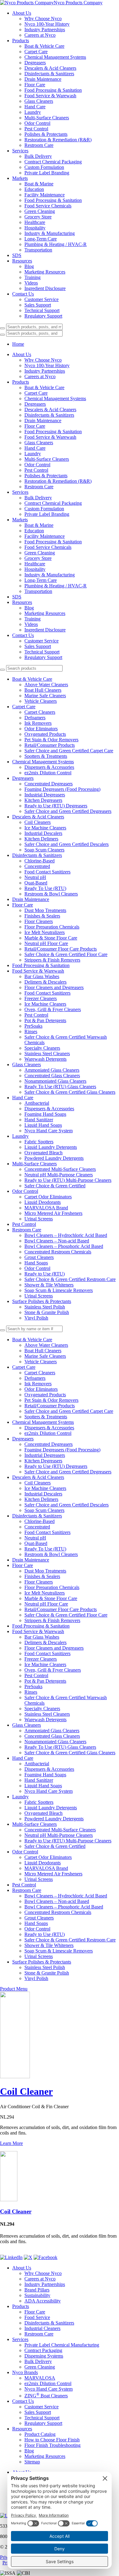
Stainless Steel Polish (45, 1307)
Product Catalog (40, 2434)
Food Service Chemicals (48, 206)
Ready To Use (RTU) (45, 888)
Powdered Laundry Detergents (54, 1158)
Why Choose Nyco (43, 19)
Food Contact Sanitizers (47, 872)
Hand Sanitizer (39, 1120)
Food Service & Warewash (50, 96)
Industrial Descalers (43, 833)
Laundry (33, 112)
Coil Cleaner (26, 2091)
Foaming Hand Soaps (45, 1114)
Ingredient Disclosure (45, 288)
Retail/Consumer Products (50, 745)
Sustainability (37, 2295)
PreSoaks (33, 1026)
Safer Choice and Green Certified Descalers (67, 844)
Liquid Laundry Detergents (51, 1147)
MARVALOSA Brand (46, 1208)
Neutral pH (35, 877)
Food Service (37, 2317)
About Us (22, 13)
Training (32, 277)
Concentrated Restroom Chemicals (58, 1252)
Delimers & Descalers (45, 982)
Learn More (11, 2143)
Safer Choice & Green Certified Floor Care (66, 954)
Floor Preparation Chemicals (52, 927)
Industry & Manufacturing (50, 233)
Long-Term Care (41, 239)
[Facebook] (45, 2257)
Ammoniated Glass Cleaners (52, 1070)
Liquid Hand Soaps (43, 1125)
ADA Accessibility (43, 2301)
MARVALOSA (40, 2378)
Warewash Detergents (45, 1059)
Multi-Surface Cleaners (47, 118)
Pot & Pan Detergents (45, 1020)
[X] (28, 2257)
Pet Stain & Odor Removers (51, 740)
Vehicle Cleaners (41, 701)
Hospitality (35, 228)
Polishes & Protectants (46, 134)
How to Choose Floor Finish (52, 2440)
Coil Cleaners (38, 822)
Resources (22, 261)
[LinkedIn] (11, 2257)
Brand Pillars (37, 2290)
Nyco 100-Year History (47, 24)
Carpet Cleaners (40, 712)
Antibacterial (37, 1103)
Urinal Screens (39, 1219)
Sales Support (38, 305)
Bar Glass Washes (42, 976)
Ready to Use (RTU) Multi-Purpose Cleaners (68, 1180)
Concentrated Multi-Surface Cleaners (60, 1169)
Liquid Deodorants (43, 1202)
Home (18, 344)
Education (34, 189)
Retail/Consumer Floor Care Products (61, 949)
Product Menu (14, 1989)
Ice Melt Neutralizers (45, 932)
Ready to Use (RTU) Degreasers (56, 806)
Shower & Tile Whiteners (49, 1285)
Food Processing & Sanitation (53, 90)
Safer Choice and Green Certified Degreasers (68, 811)
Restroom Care (39, 145)
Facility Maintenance (45, 195)
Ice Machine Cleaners (45, 828)
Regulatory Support (43, 316)
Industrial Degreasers (45, 795)
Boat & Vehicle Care (44, 46)
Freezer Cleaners (41, 998)
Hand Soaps (36, 1263)
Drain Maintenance (43, 79)
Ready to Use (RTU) (45, 1274)
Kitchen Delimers (41, 839)
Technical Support (42, 310)
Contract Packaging (43, 2350)
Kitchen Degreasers (43, 800)
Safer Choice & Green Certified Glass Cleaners (70, 1092)
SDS (17, 255)
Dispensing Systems (44, 2356)
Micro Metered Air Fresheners (53, 1213)
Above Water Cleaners (46, 685)
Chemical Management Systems (55, 57)
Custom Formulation (44, 167)
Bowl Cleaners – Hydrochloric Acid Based (66, 1235)
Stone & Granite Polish (47, 1312)
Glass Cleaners (39, 101)
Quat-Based (36, 883)
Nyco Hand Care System (49, 1131)
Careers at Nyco (40, 35)
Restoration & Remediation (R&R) (58, 140)
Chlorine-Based (40, 861)
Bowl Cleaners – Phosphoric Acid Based (64, 1246)
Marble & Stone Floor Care (51, 938)
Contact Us (23, 294)
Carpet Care (36, 52)
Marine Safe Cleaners (45, 696)
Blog (29, 266)
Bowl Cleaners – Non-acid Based (57, 1241)
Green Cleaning (40, 211)
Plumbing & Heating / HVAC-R (56, 244)
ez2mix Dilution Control (48, 773)
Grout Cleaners (39, 1257)
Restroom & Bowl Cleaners (51, 894)
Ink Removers (38, 723)
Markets (20, 178)
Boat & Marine (39, 184)
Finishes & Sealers (42, 916)
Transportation (38, 250)
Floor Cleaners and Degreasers (54, 987)
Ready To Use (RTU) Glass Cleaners (60, 1087)
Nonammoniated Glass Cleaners (55, 1081)
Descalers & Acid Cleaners (50, 68)
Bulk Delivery (38, 156)
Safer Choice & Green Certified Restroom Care (70, 1279)
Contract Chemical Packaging (53, 162)
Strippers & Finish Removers (52, 960)
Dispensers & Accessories (49, 767)
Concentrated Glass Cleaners (52, 1076)
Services (20, 151)
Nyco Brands (25, 2372)
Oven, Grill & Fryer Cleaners (53, 1009)
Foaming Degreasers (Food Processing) (62, 789)
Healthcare (35, 222)
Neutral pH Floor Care (46, 943)
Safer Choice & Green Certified (55, 1186)
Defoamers (35, 718)
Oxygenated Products (45, 734)
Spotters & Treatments (46, 756)
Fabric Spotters (39, 1142)
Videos (31, 283)
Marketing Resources (45, 272)
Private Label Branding (47, 173)
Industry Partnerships (45, 30)
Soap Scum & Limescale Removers (59, 1290)
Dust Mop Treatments (45, 910)
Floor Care (35, 85)
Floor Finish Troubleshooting (52, 2445)
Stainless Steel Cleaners (47, 1053)
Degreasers (35, 63)
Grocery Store (38, 217)
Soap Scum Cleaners (44, 850)
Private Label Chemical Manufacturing (62, 2345)
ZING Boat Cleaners (46, 2396)
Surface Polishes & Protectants (42, 1301)
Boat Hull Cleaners (43, 690)
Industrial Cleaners (42, 2328)
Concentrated (37, 866)
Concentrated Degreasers (49, 784)
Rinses (31, 1031)
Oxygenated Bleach (43, 1153)
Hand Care (35, 107)
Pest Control (36, 129)
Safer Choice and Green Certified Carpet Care (69, 751)
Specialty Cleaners (42, 1048)
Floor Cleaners (39, 921)
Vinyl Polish (36, 1318)
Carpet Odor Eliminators (48, 1197)
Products (21, 41)
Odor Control (37, 123)
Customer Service (41, 299)
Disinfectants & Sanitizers (49, 74)
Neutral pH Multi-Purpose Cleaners (59, 1175)
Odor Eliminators (41, 729)
